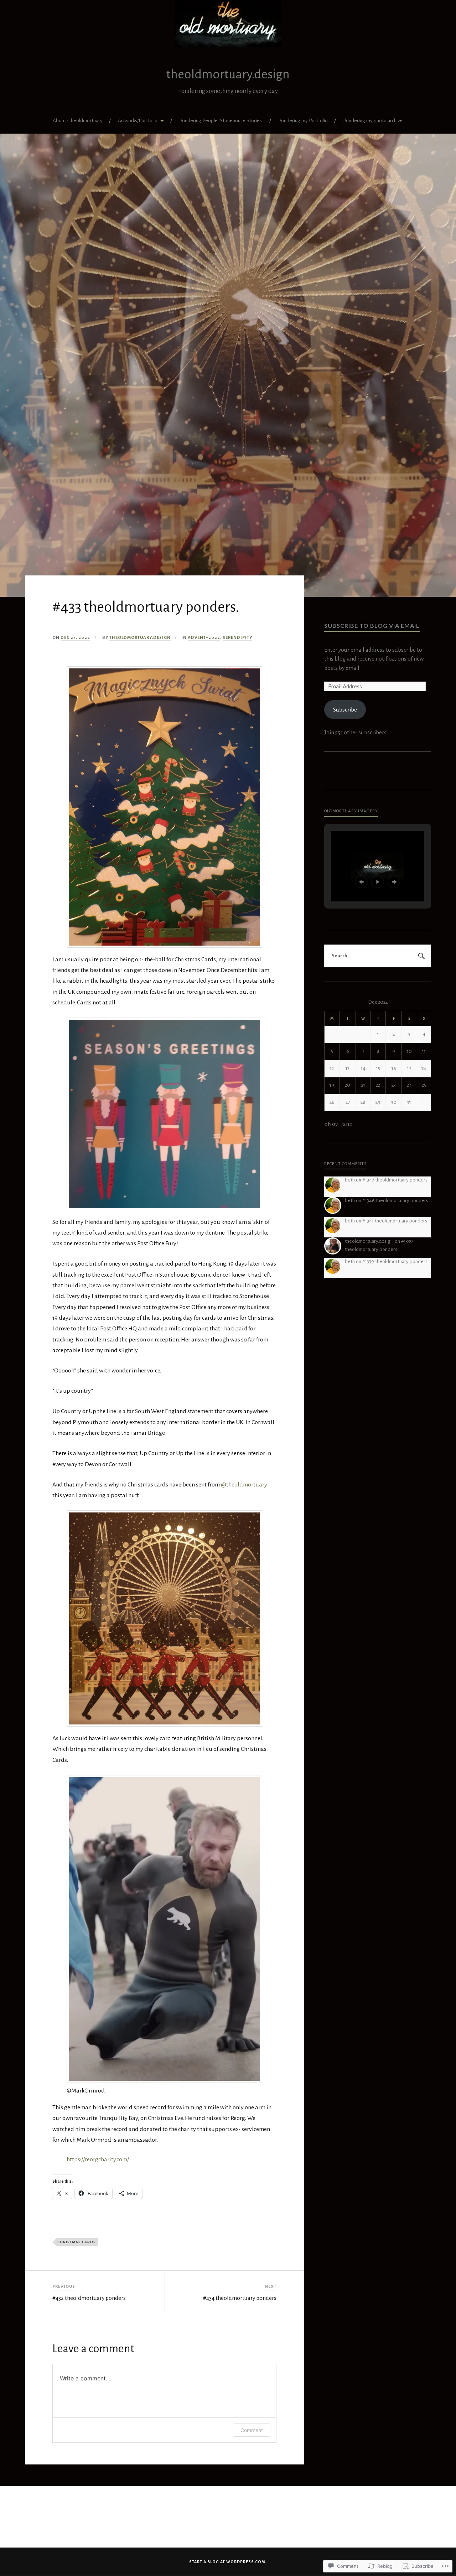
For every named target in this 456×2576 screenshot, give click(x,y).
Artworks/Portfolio (138, 121)
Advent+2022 (204, 638)
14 (363, 1068)
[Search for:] (378, 956)
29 (378, 1102)
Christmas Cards (77, 2242)
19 (332, 1085)
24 (409, 1085)
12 (332, 1068)
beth (350, 1180)
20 (348, 1085)
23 (394, 1085)
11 (424, 1051)
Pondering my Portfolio (303, 121)
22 (378, 1085)
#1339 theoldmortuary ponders (395, 1261)
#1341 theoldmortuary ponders (395, 1221)
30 (394, 1102)
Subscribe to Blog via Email (372, 625)
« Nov (331, 1124)
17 (409, 1068)
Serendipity (237, 638)
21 (363, 1085)
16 (394, 1068)
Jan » (347, 1124)
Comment (252, 2430)
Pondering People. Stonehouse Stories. (221, 121)
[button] (361, 882)
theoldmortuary (244, 1485)
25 (424, 1085)
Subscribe (345, 710)
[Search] (420, 956)
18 (424, 1068)
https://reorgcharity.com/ (98, 2159)
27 (348, 1102)
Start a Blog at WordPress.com (227, 2562)
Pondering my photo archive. (373, 121)
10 (409, 1051)
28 (363, 1102)
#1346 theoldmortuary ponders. (396, 1201)
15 (378, 1068)
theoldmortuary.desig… (369, 1241)
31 (409, 1102)
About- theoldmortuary (78, 121)
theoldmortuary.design (228, 74)
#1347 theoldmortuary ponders (395, 1180)
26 (332, 1102)
